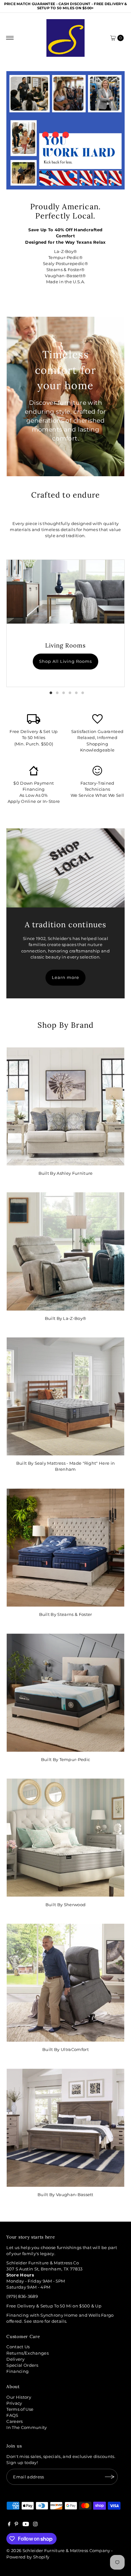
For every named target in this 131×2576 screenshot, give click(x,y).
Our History (19, 2397)
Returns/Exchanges (27, 2353)
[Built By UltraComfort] (65, 1983)
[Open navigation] (10, 38)
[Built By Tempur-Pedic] (65, 1692)
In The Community (27, 2428)
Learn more (65, 977)
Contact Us (18, 2347)
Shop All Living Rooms (65, 661)
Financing (17, 2371)
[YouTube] (26, 2525)
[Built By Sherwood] (65, 1838)
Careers (14, 2421)
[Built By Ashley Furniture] (65, 1106)
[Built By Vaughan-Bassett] (65, 2128)
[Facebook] (9, 2525)
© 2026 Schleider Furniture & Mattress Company (59, 2551)
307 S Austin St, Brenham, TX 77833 (44, 2269)
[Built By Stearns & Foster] (65, 1548)
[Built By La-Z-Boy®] (65, 1251)
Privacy (14, 2403)
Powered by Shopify (28, 2557)
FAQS (12, 2415)
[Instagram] (35, 2525)
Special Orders (22, 2365)
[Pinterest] (16, 2525)
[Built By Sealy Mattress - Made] (65, 1396)
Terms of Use (20, 2409)
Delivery (15, 2359)
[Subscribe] (110, 2477)
